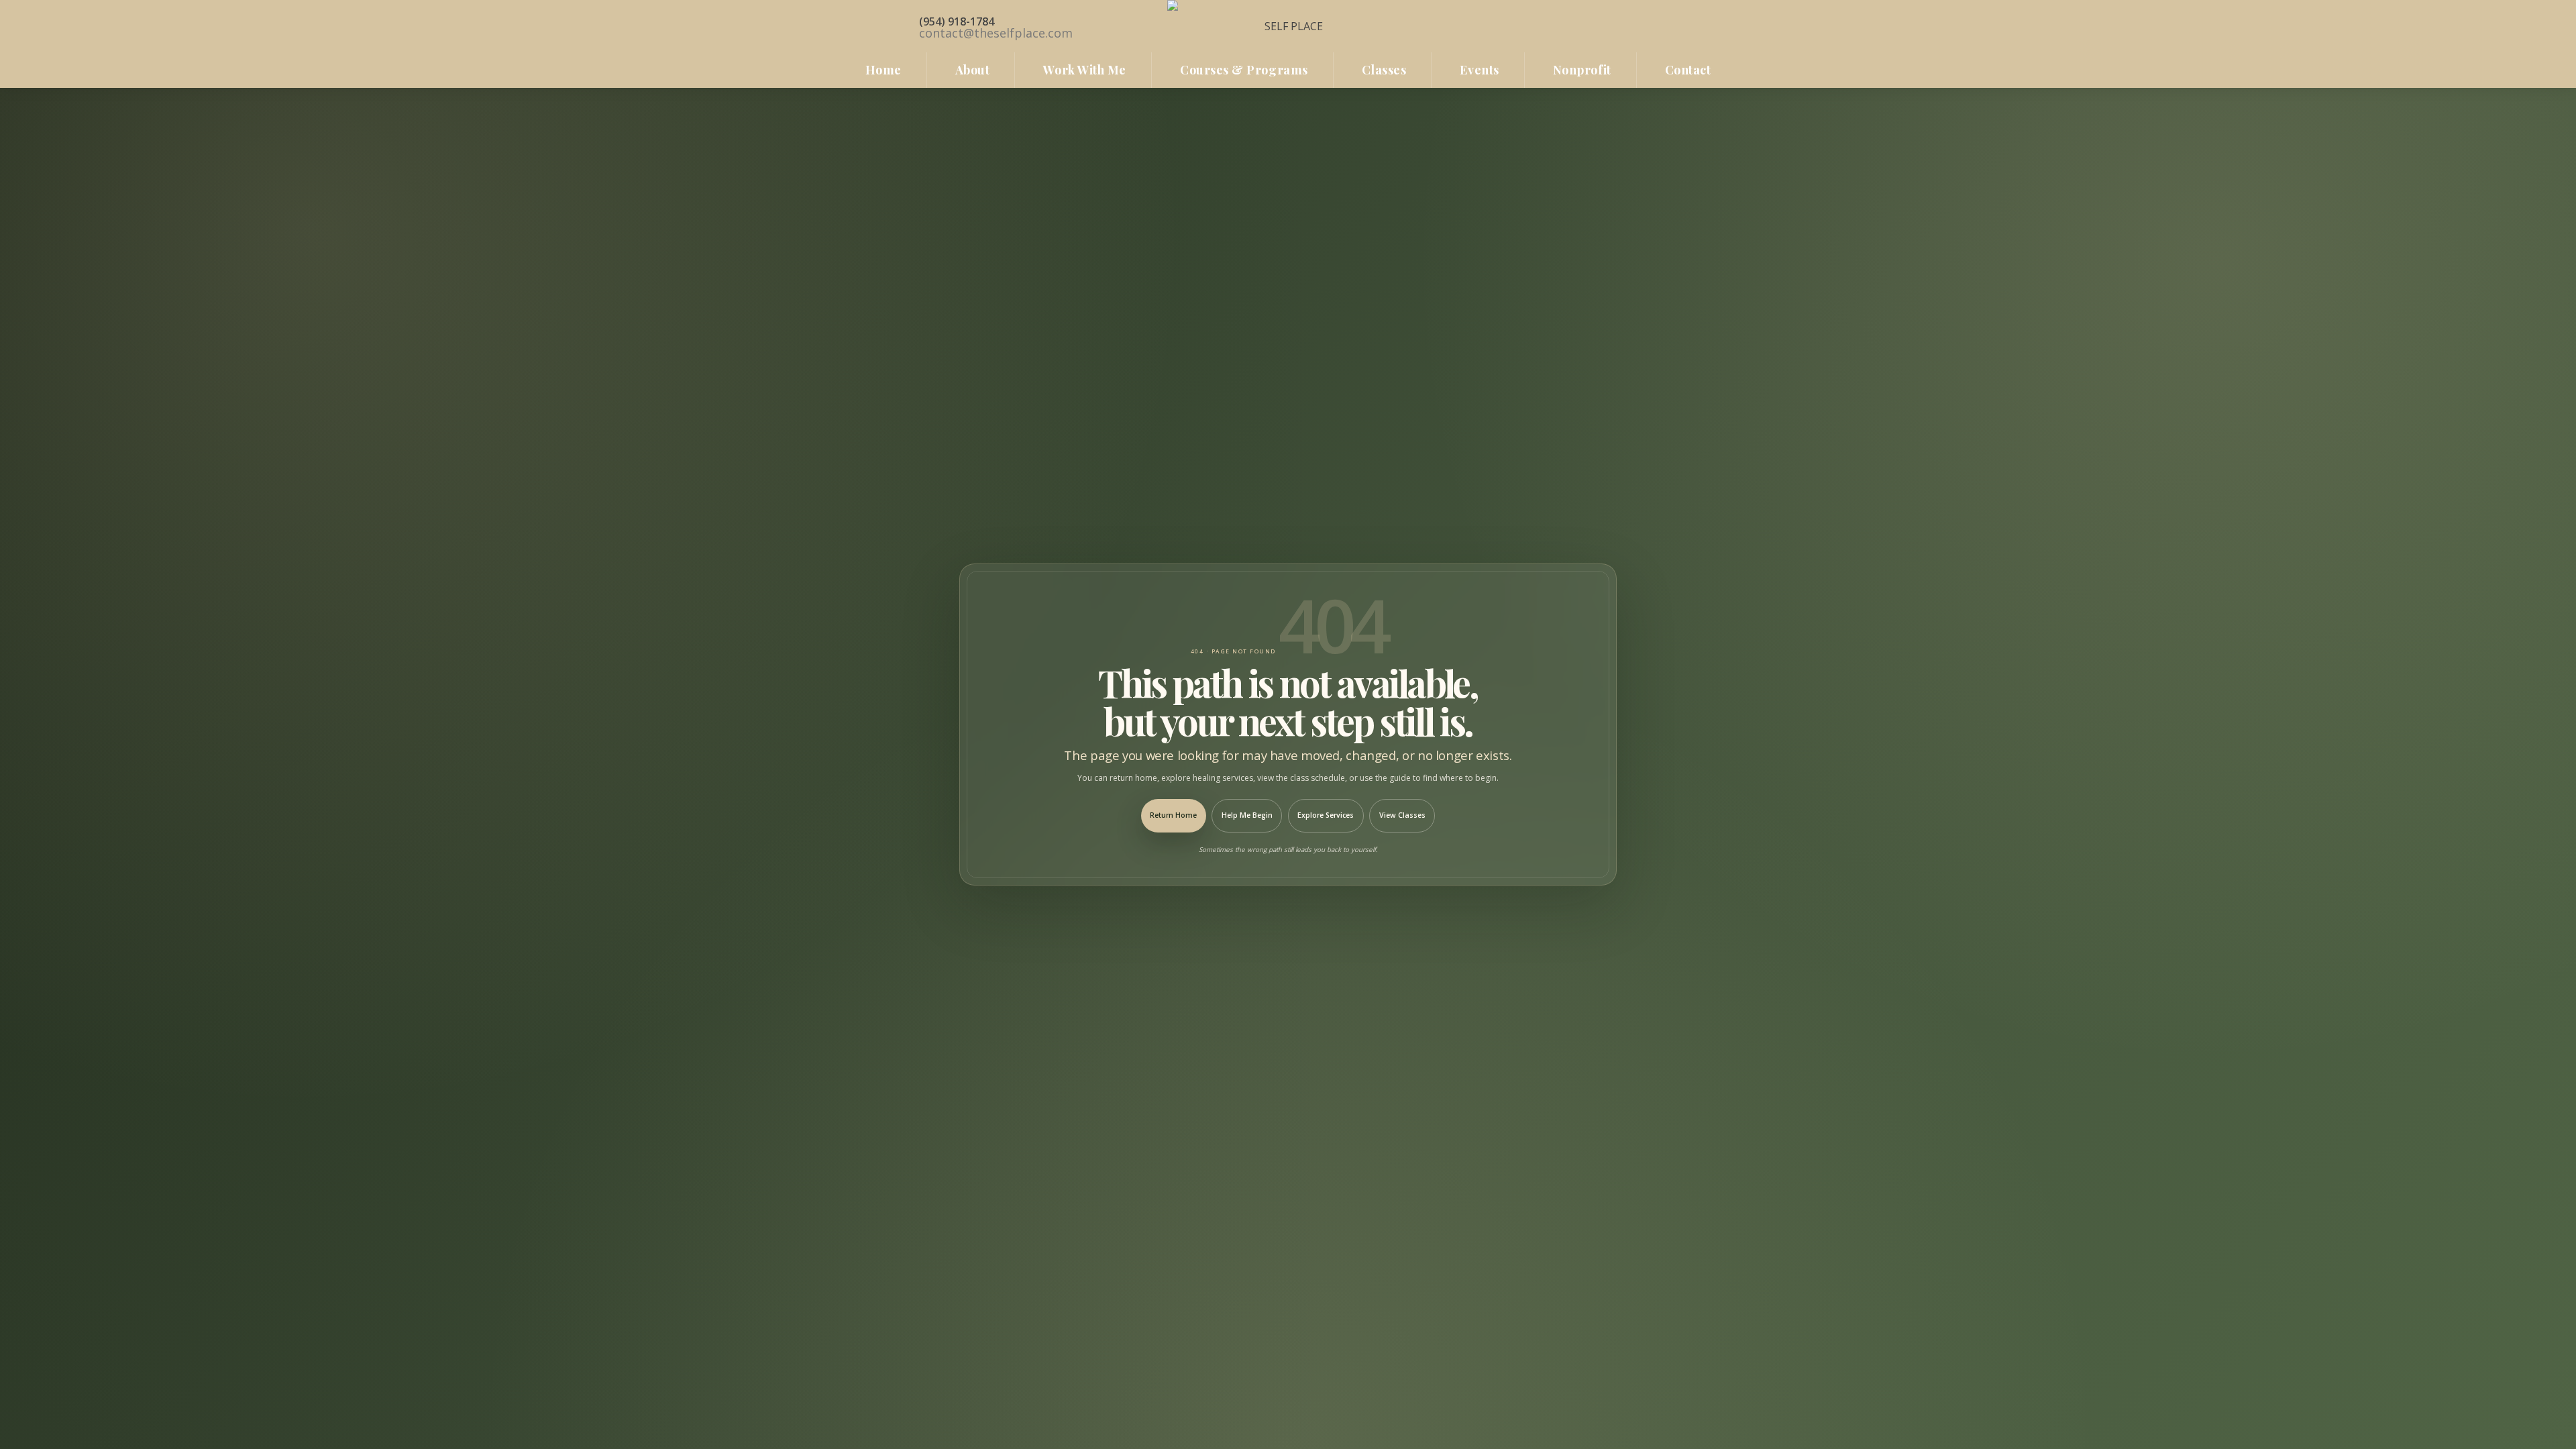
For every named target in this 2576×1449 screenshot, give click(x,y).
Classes (1384, 70)
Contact (1688, 70)
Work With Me (1084, 70)
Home (883, 70)
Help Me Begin (1247, 815)
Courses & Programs (1244, 70)
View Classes (1402, 815)
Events (1479, 70)
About (973, 70)
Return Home (1173, 815)
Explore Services (1326, 815)
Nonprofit (1582, 70)
